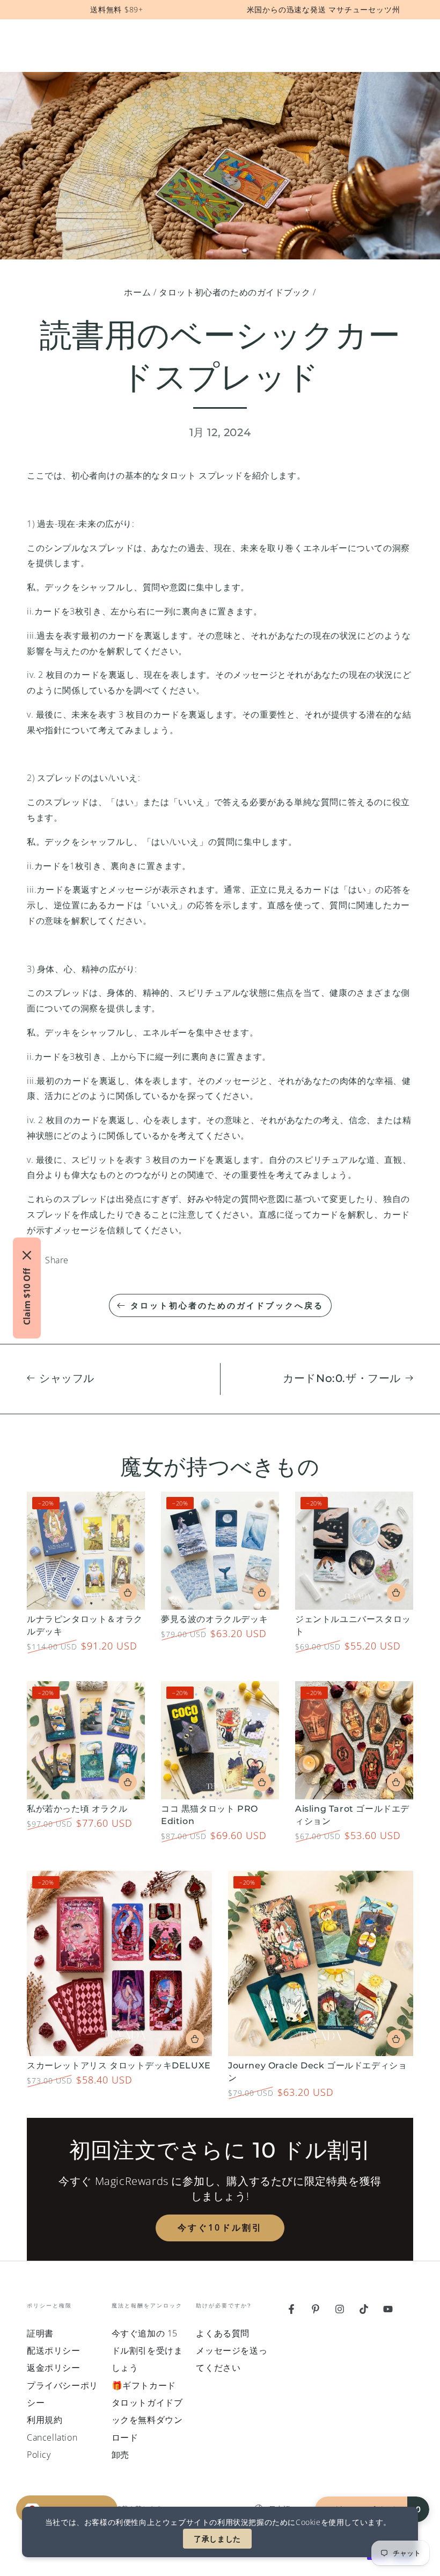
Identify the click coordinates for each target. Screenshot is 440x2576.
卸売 (120, 2455)
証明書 (40, 2333)
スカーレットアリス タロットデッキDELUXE (119, 2065)
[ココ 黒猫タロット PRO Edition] (220, 1740)
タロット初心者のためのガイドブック (234, 292)
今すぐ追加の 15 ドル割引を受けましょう (147, 2351)
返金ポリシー (54, 2368)
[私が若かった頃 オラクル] (86, 1740)
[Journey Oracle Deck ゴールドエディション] (321, 1963)
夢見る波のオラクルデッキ (214, 1619)
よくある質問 (223, 2333)
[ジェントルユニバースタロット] (354, 1551)
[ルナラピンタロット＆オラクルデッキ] (86, 1551)
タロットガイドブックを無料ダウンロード (147, 2420)
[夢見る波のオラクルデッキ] (220, 1551)
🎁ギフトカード (144, 2385)
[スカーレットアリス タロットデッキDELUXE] (119, 1963)
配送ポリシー (54, 2350)
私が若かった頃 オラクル (77, 1809)
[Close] (27, 1255)
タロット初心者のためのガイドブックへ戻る (227, 1305)
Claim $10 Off (27, 1297)
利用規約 (45, 2420)
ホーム (137, 292)
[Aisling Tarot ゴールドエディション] (354, 1740)
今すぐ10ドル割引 (220, 2227)
